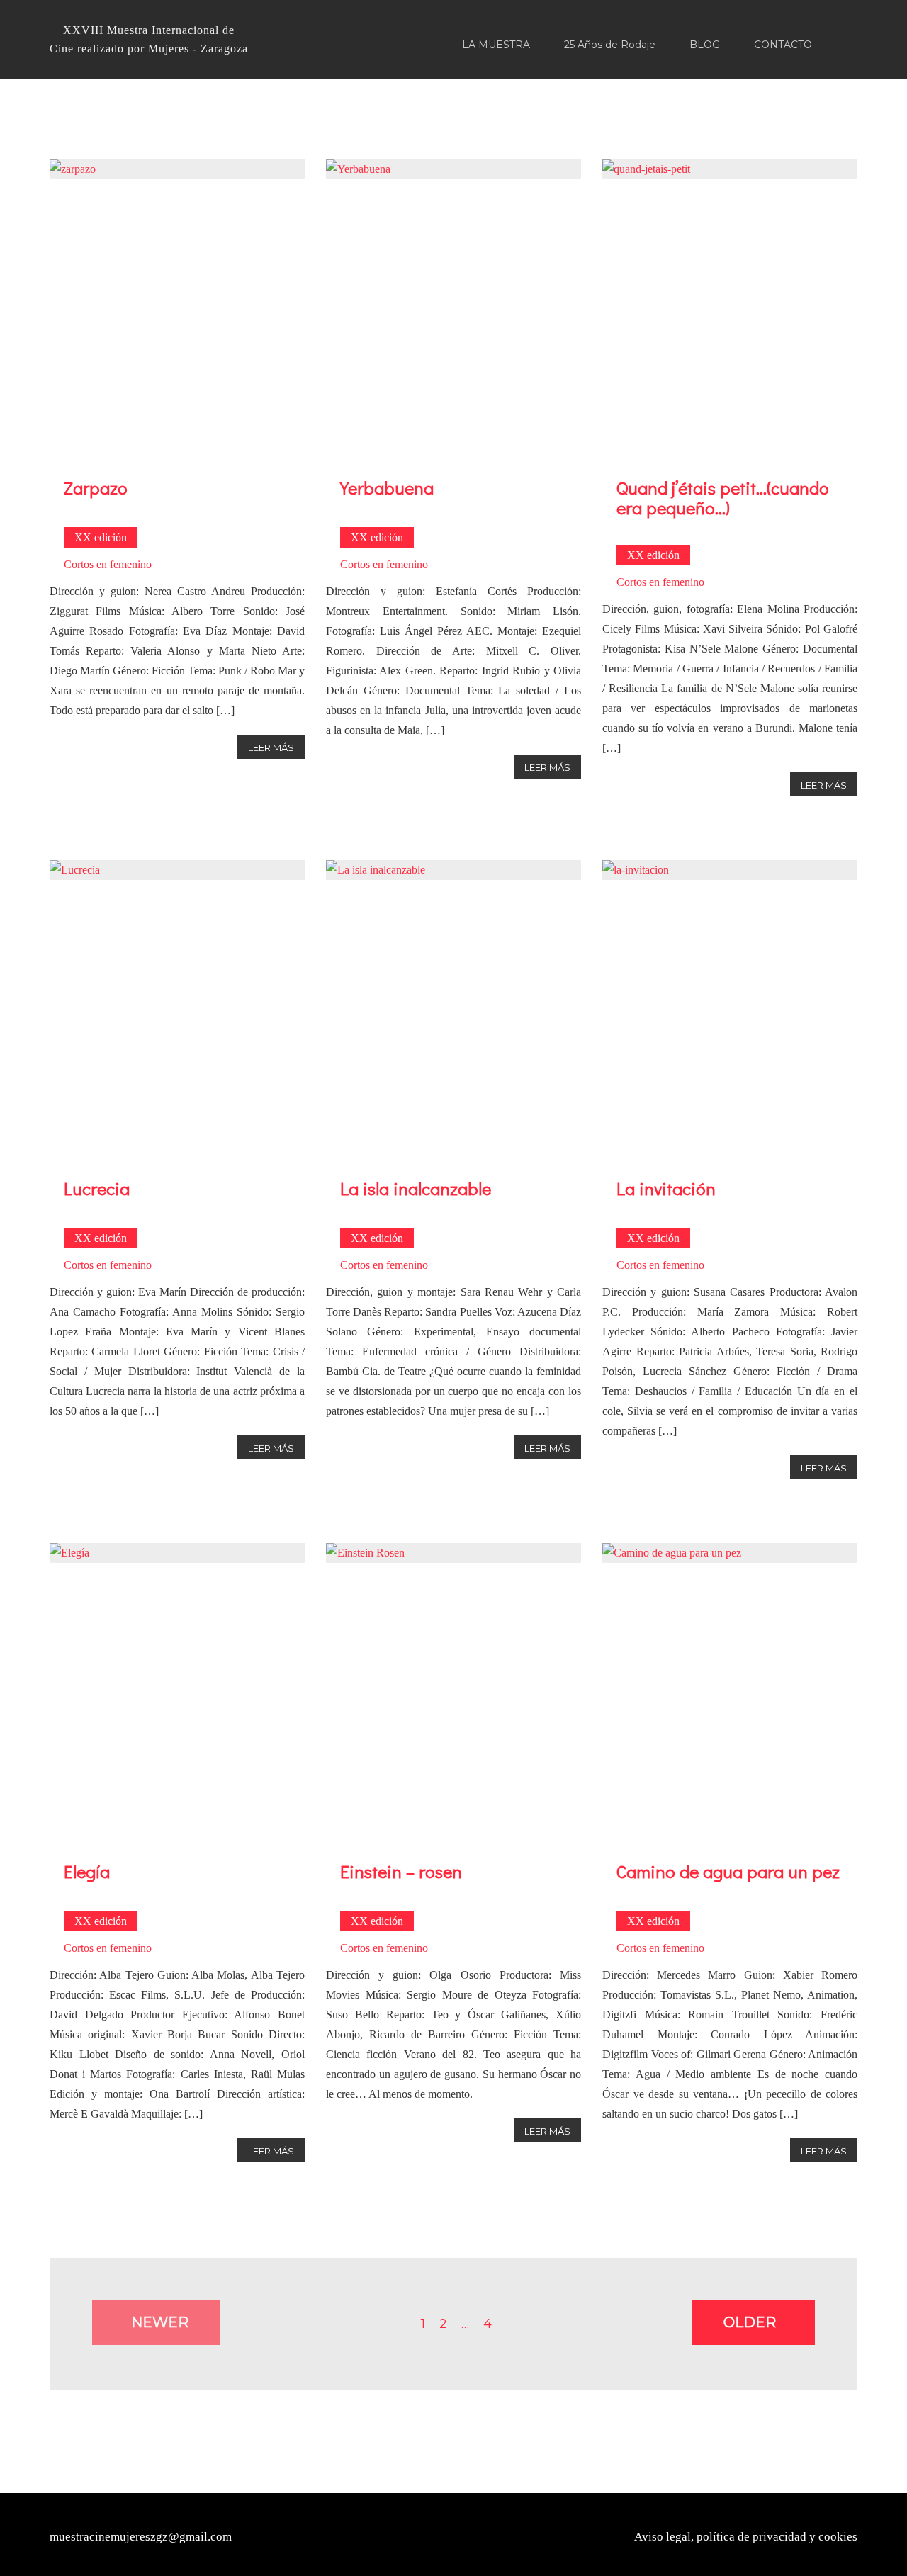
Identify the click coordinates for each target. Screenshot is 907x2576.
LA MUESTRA (496, 45)
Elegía (87, 1871)
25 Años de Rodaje (610, 45)
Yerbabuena (387, 488)
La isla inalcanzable (416, 1188)
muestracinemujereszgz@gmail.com (141, 2537)
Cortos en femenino (108, 564)
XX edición (101, 537)
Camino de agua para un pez (728, 1871)
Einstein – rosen (401, 1871)
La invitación (666, 1188)
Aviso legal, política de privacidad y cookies (746, 2537)
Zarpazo (96, 488)
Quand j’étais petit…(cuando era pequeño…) (723, 498)
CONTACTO (783, 45)
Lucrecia (97, 1188)
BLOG (705, 45)
